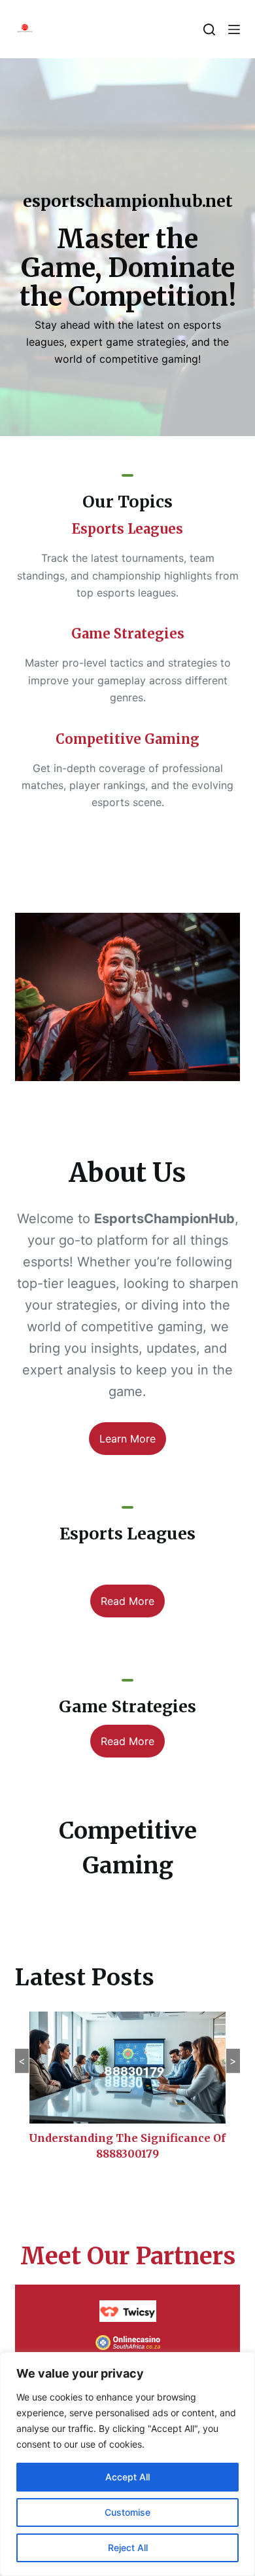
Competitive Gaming (127, 739)
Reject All (128, 2548)
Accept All (127, 2477)
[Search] (209, 29)
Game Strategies (128, 634)
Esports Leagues (127, 529)
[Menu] (234, 29)
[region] (127, 2464)
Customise (127, 2512)
